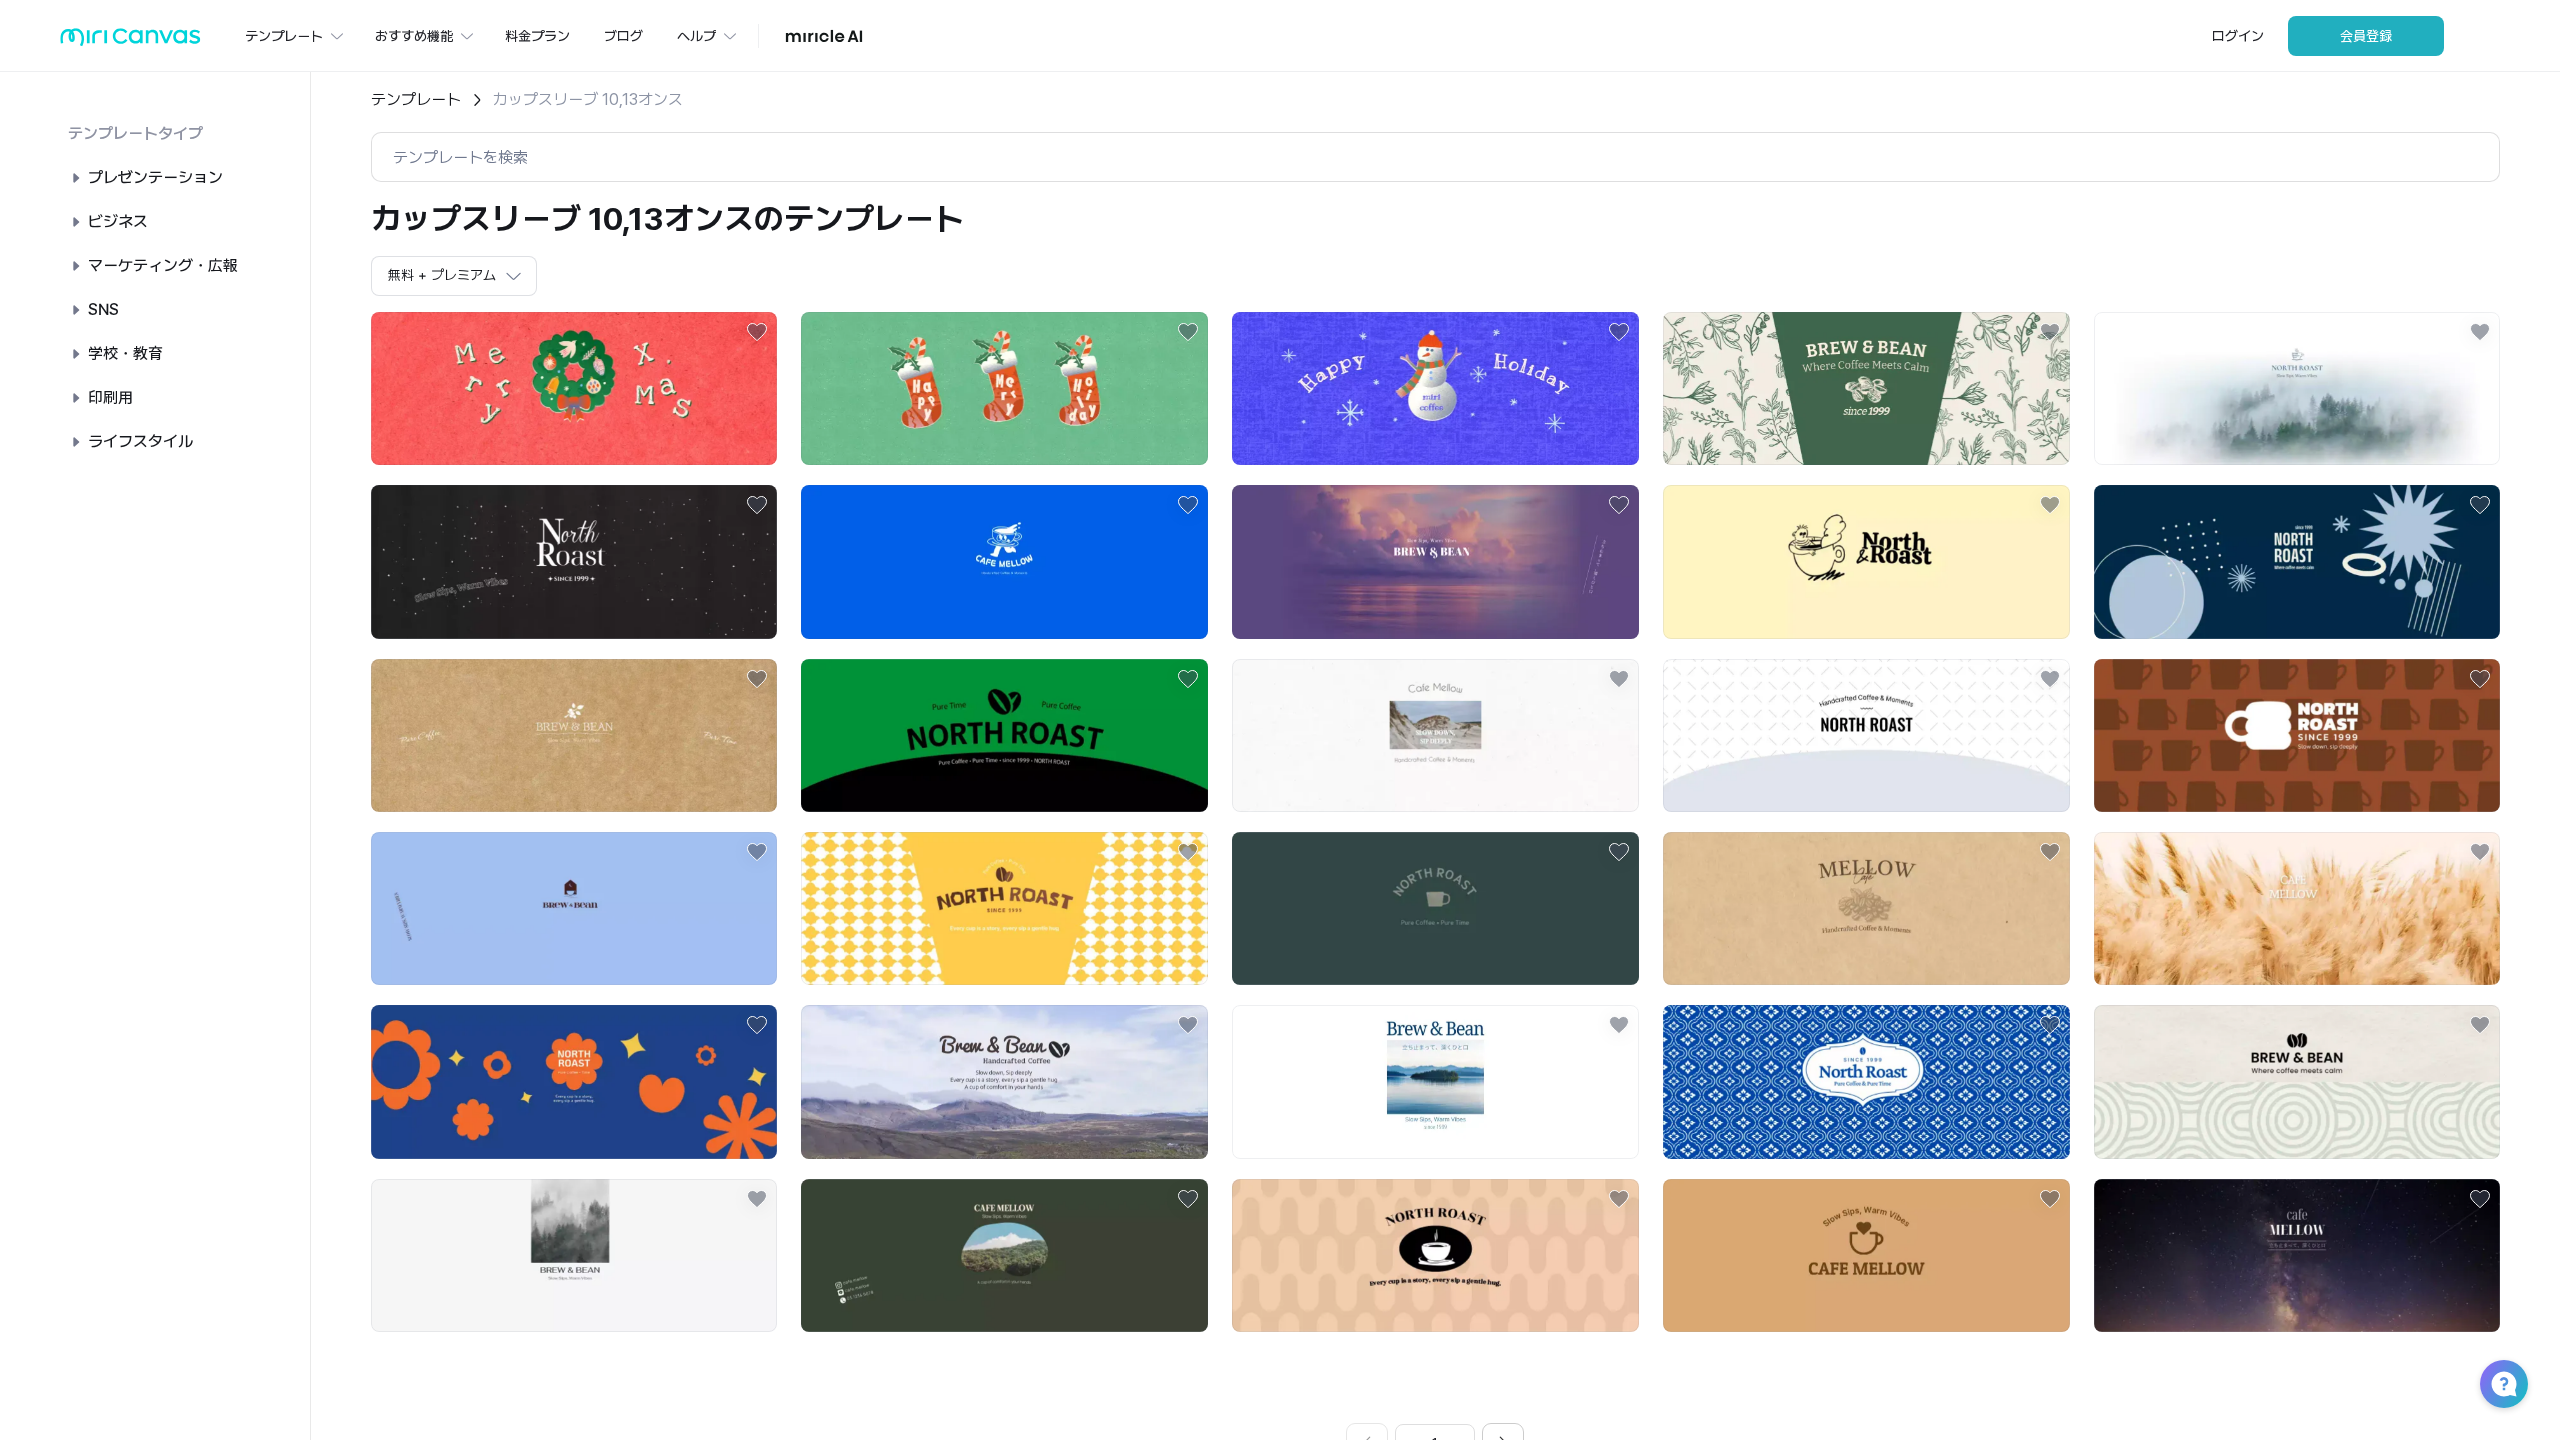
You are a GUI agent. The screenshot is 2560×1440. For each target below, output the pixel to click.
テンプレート (416, 99)
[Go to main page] (130, 41)
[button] (2504, 1384)
